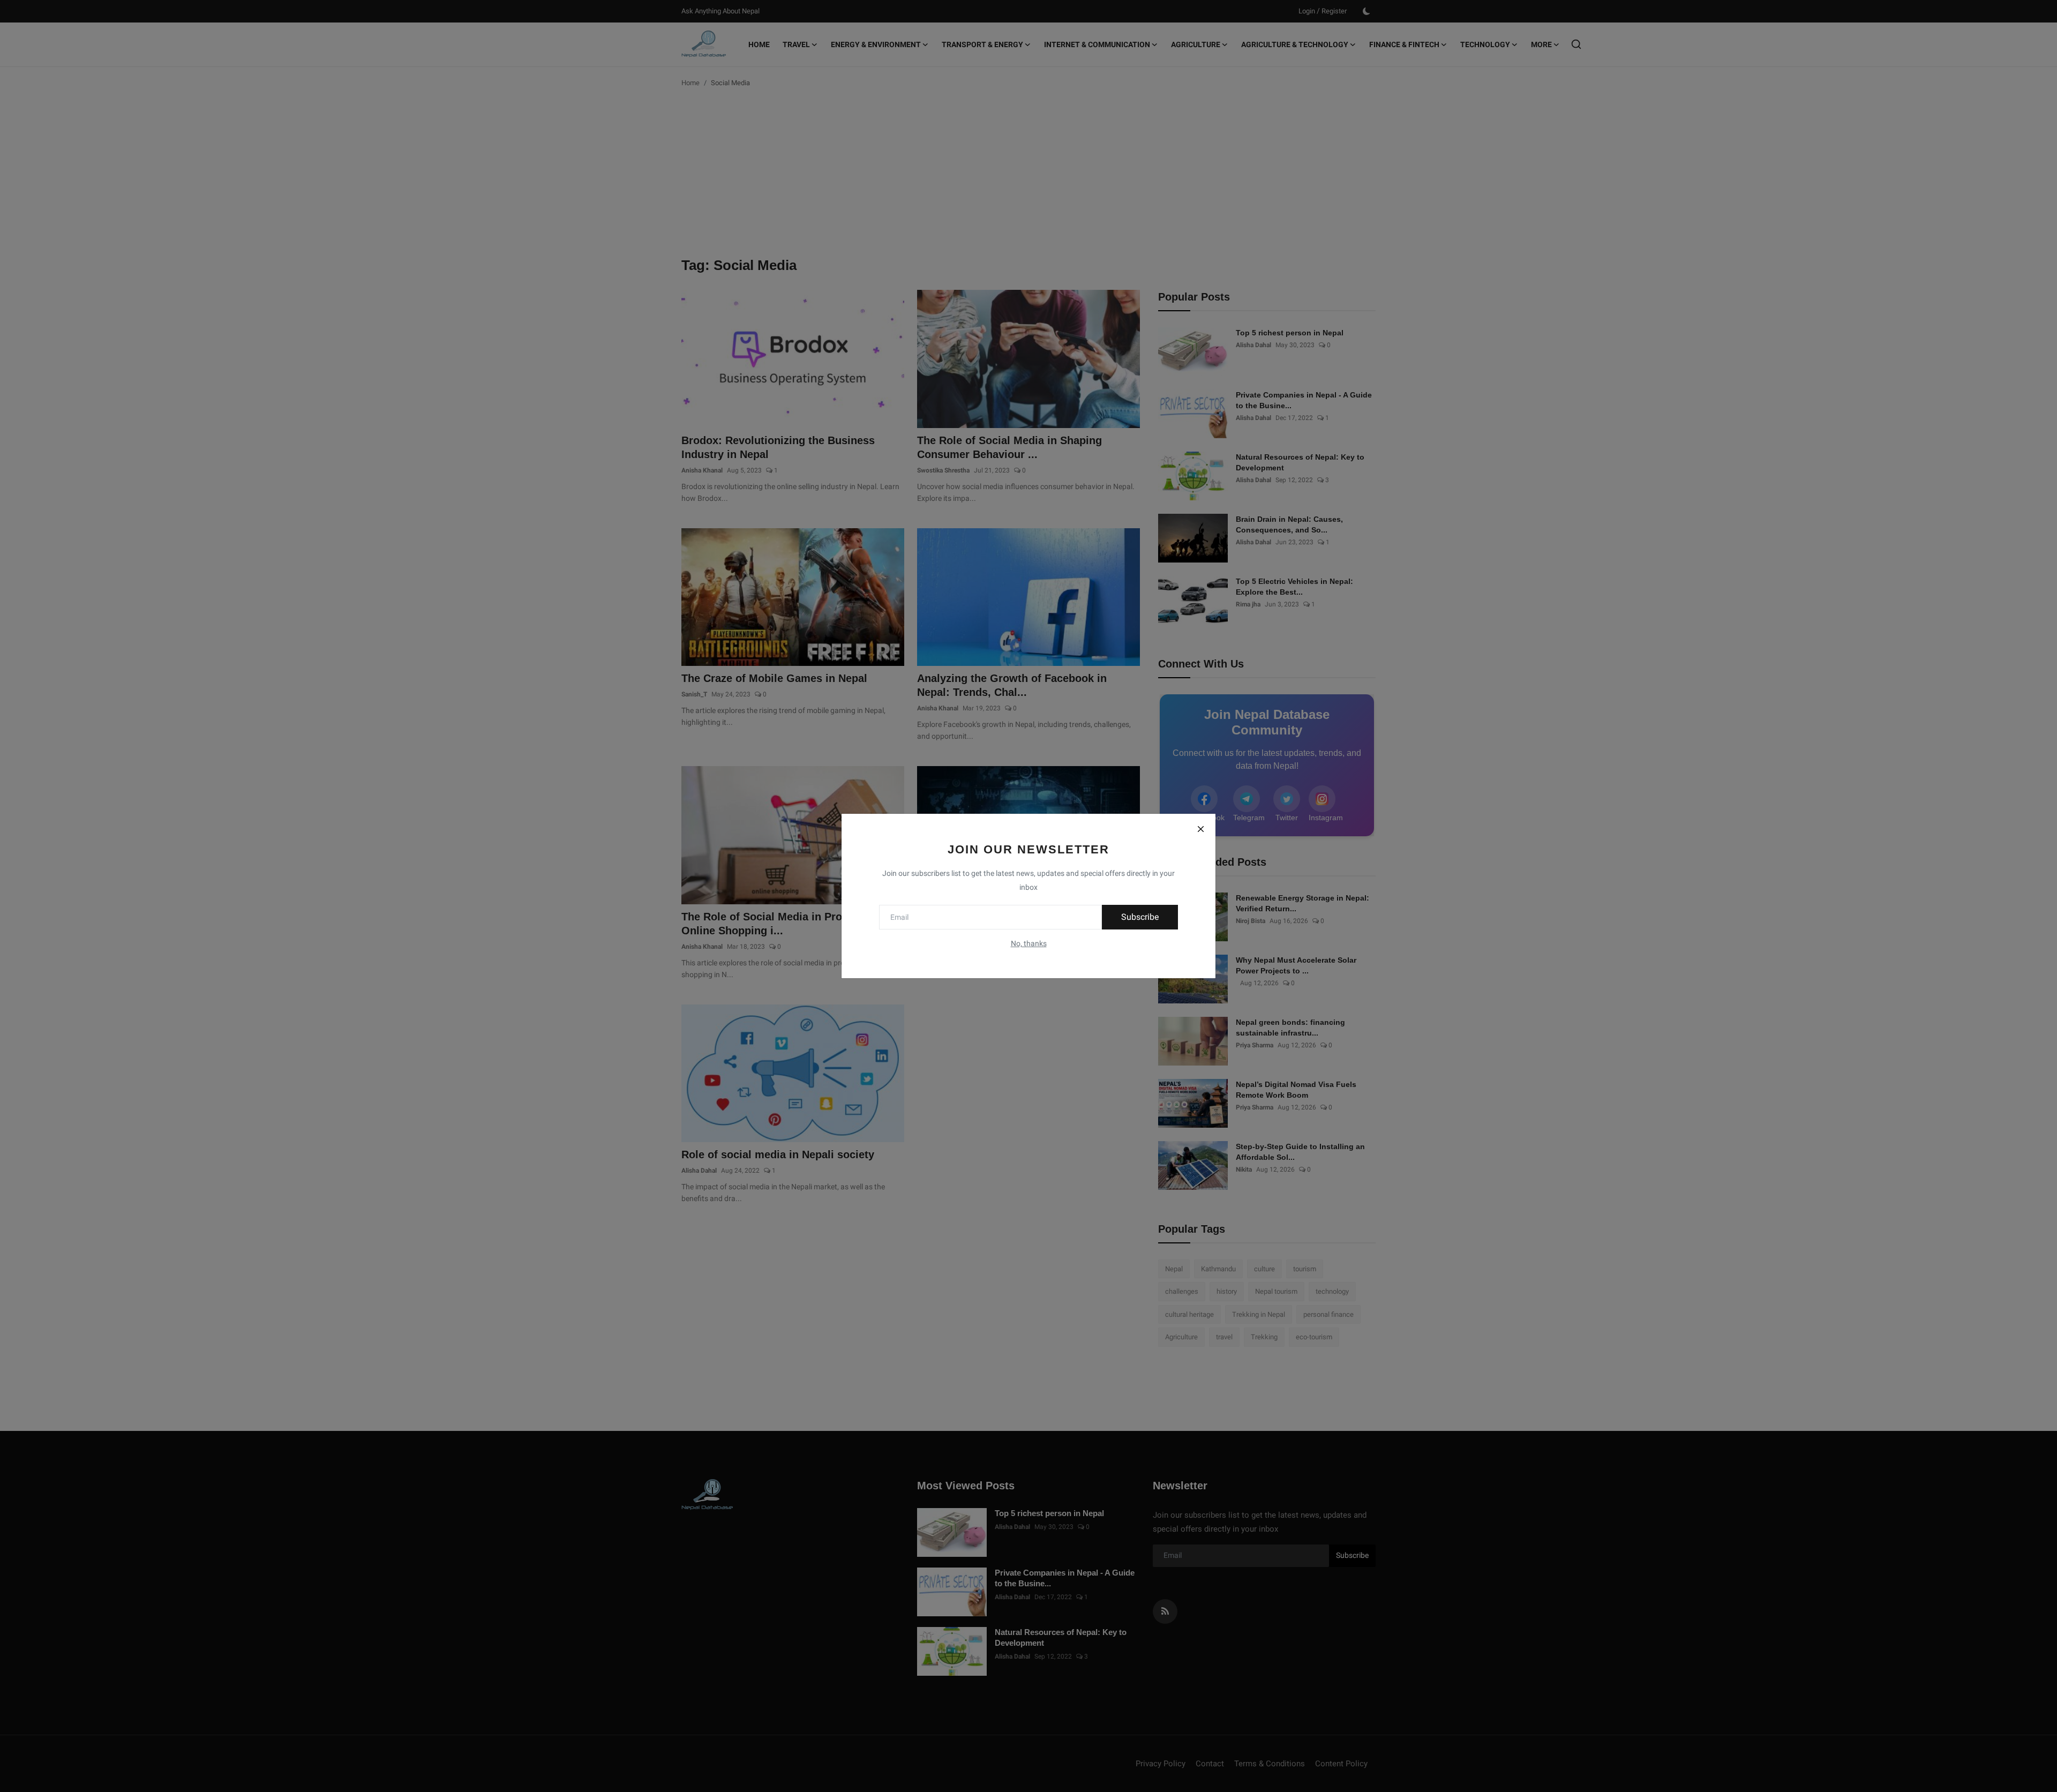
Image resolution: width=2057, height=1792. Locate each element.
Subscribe (1140, 917)
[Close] (1200, 829)
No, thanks (1029, 943)
